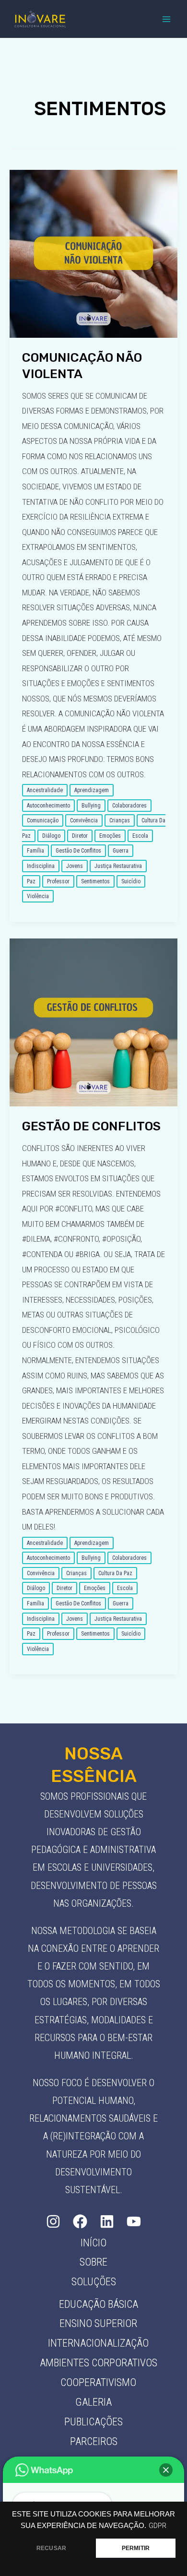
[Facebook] (80, 2221)
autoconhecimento (48, 806)
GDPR (158, 2526)
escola (140, 836)
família (35, 851)
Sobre (93, 2262)
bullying (91, 806)
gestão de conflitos (78, 851)
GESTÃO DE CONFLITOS (91, 1126)
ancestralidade (45, 790)
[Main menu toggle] (167, 19)
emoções (110, 836)
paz (31, 881)
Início (93, 2243)
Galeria (93, 2402)
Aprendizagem (92, 790)
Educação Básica (99, 2304)
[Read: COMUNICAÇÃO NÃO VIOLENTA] (93, 253)
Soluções (94, 2282)
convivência (84, 820)
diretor (80, 836)
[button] (166, 2470)
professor (58, 881)
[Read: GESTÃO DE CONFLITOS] (93, 1021)
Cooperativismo (98, 2382)
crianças (120, 820)
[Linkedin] (107, 2221)
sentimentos (95, 881)
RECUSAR (51, 2548)
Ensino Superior (98, 2323)
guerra (121, 851)
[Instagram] (53, 2221)
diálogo (51, 836)
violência (38, 896)
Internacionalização (98, 2343)
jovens (75, 866)
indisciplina (41, 866)
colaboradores (129, 806)
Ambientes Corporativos (99, 2363)
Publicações (93, 2422)
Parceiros (94, 2441)
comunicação (43, 820)
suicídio (131, 881)
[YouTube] (134, 2221)
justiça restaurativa (118, 866)
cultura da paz (115, 1573)
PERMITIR (136, 2548)
